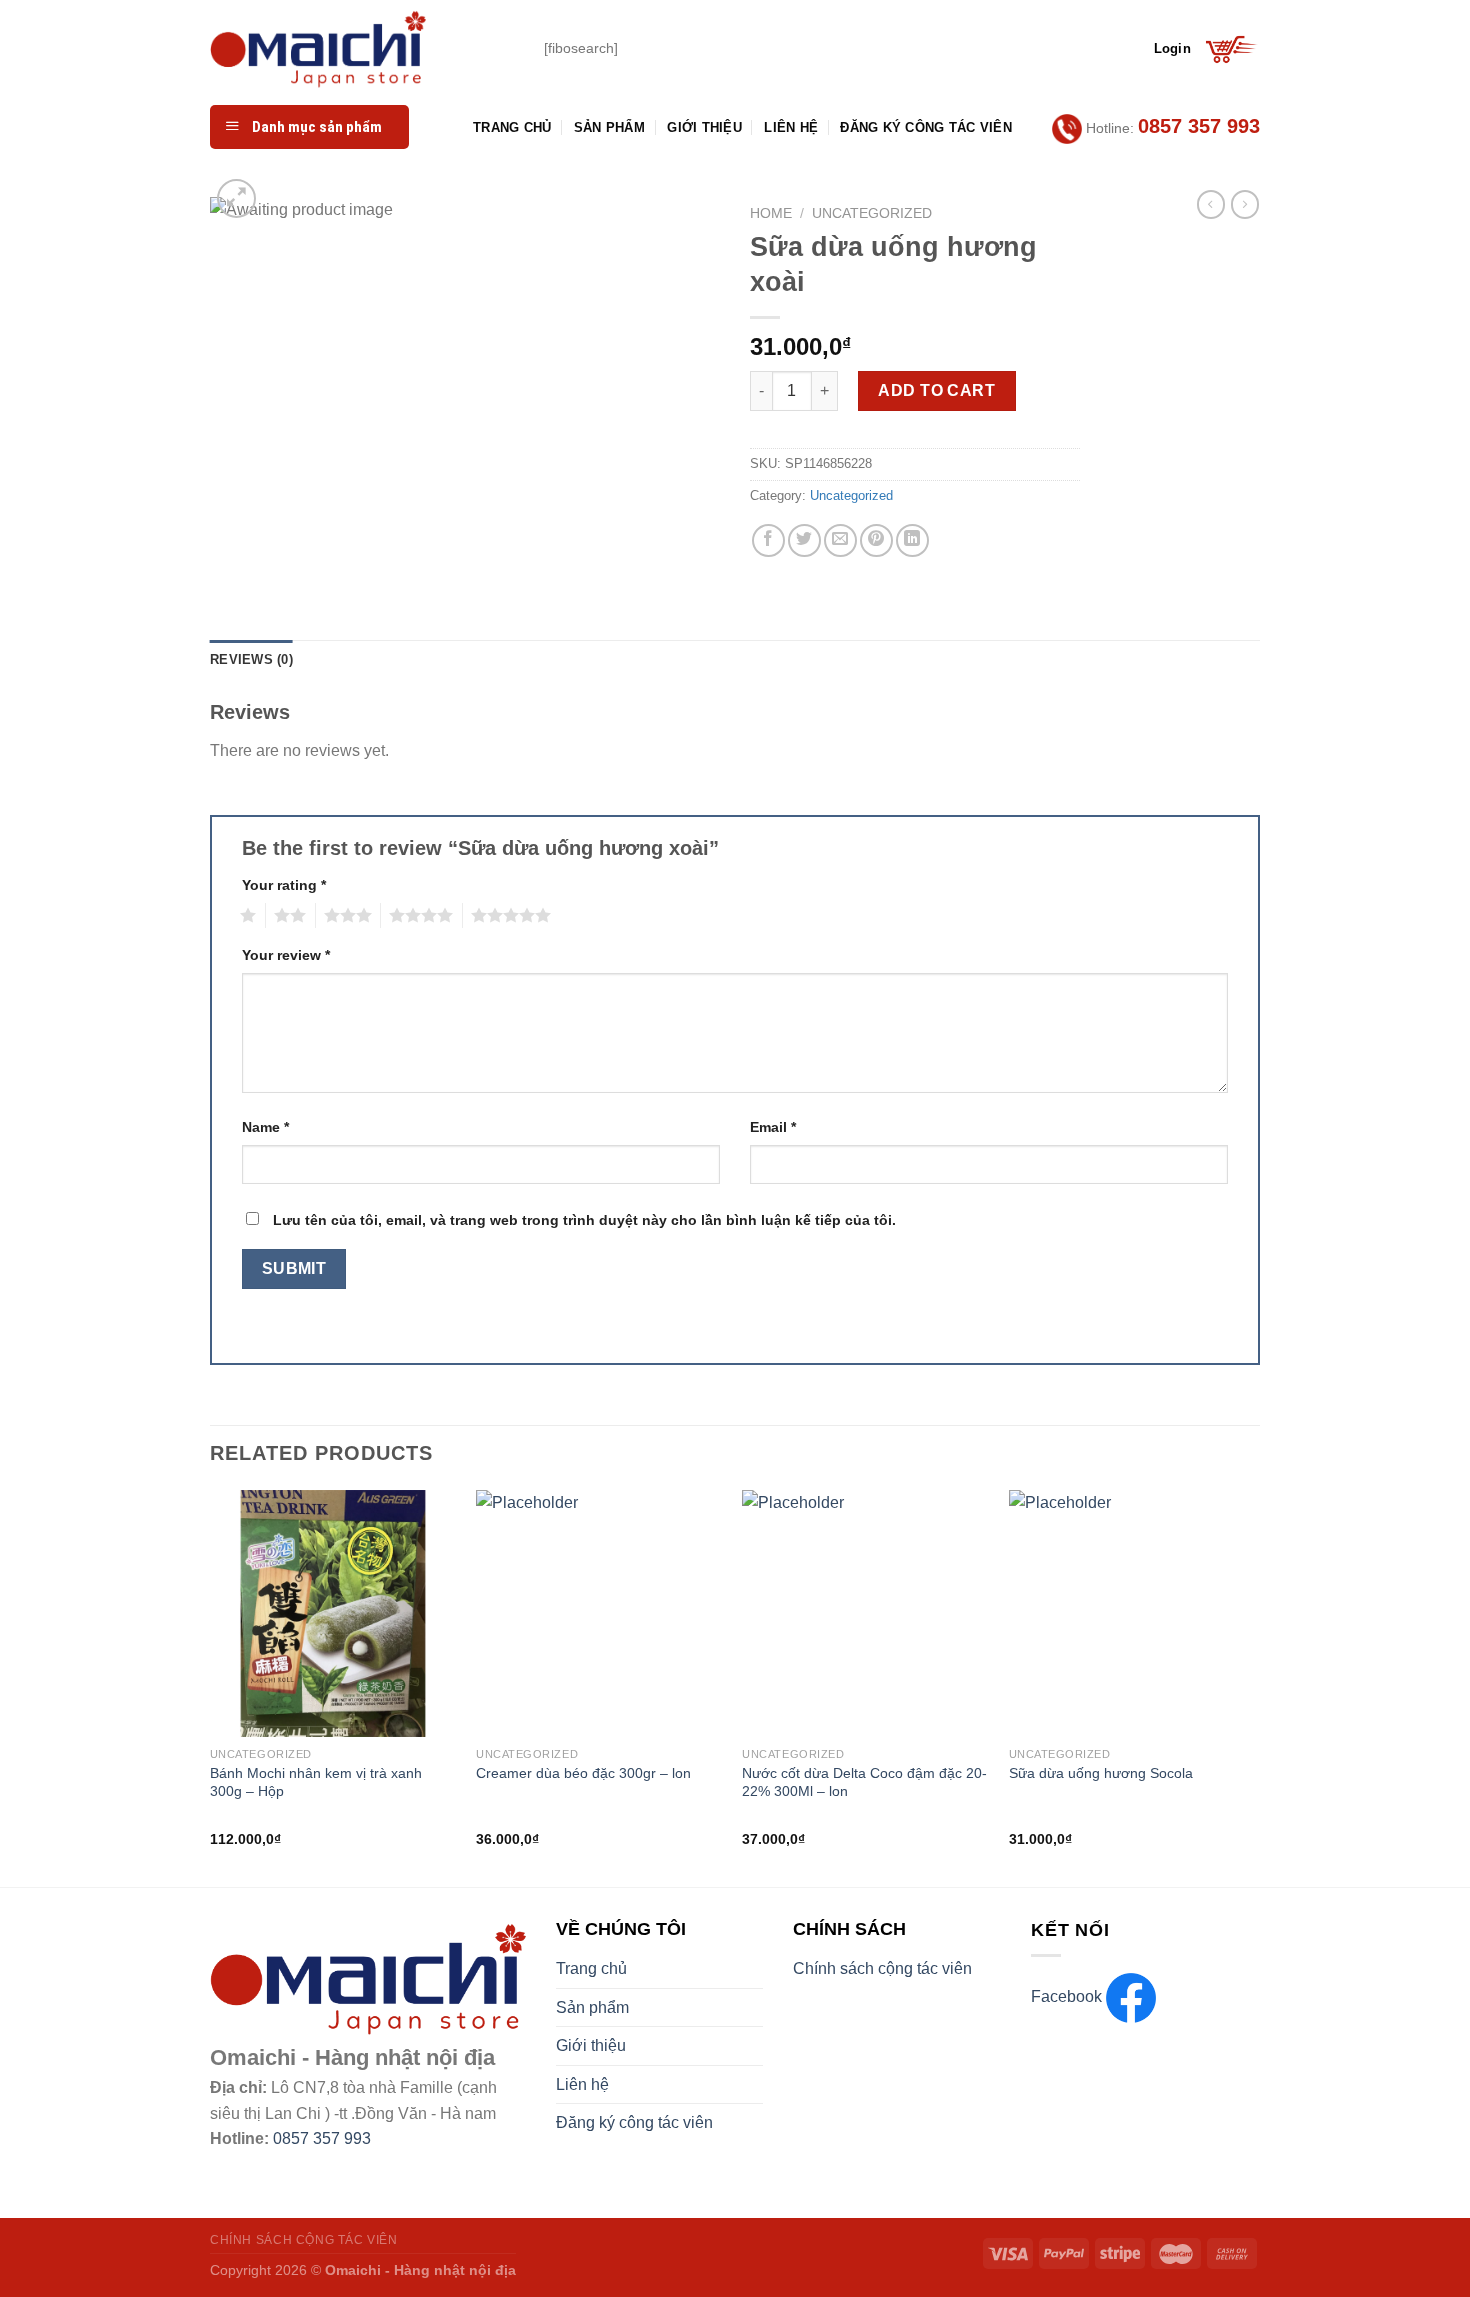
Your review (286, 955)
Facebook (1068, 1996)
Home (771, 213)
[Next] (1254, 1686)
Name (265, 1127)
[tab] (251, 660)
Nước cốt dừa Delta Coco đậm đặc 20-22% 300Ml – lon (864, 1782)
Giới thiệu (704, 127)
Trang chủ (512, 127)
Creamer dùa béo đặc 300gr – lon (583, 1773)
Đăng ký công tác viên (925, 127)
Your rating (284, 885)
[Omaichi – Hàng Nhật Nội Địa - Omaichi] (362, 49)
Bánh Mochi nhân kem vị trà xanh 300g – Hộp (316, 1782)
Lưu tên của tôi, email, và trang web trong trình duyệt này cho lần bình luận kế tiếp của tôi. (584, 1220)
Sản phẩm (609, 127)
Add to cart (936, 390)
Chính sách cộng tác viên (882, 1968)
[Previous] (211, 1686)
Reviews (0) (251, 659)
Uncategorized (872, 213)
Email (773, 1127)
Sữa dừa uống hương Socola (1101, 1773)
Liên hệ (791, 127)
